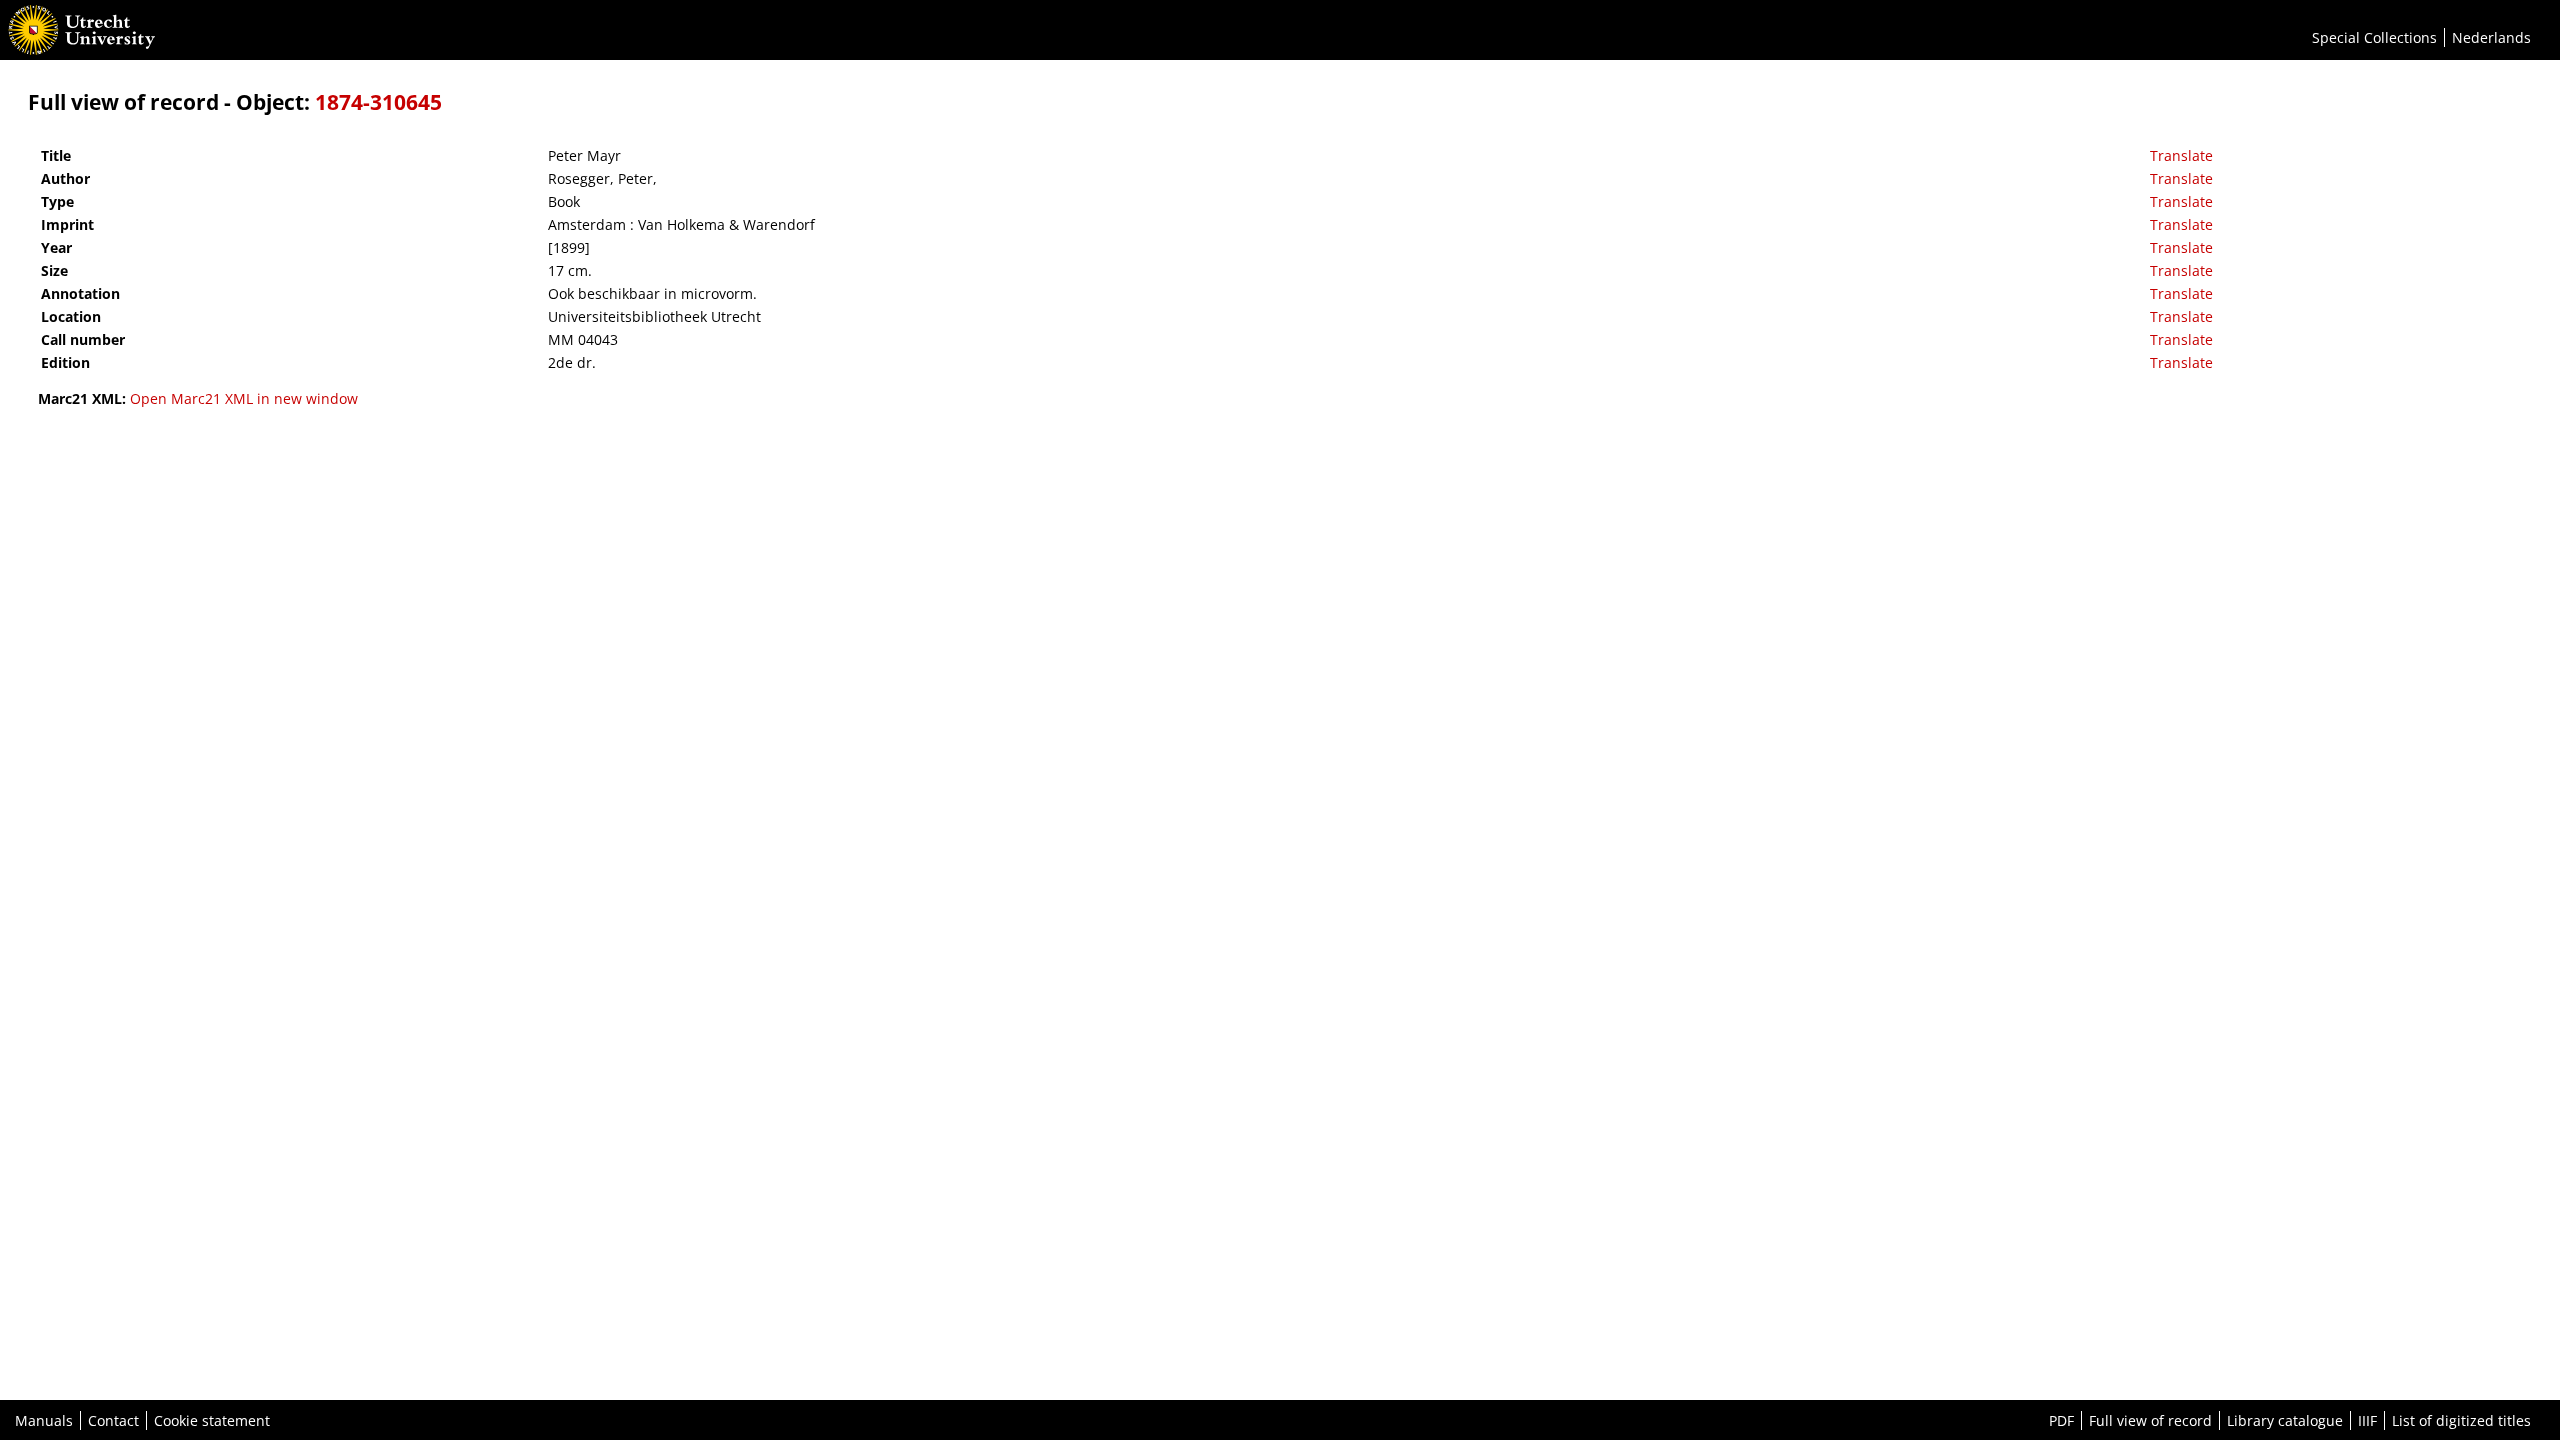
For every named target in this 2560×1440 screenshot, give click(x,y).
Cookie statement (212, 1420)
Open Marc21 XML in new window (244, 398)
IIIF (2367, 1420)
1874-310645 (378, 102)
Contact (113, 1420)
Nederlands (2491, 37)
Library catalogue (2285, 1420)
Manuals (44, 1420)
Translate (2181, 155)
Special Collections (2374, 37)
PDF (2061, 1420)
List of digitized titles (2461, 1420)
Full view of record (2150, 1420)
